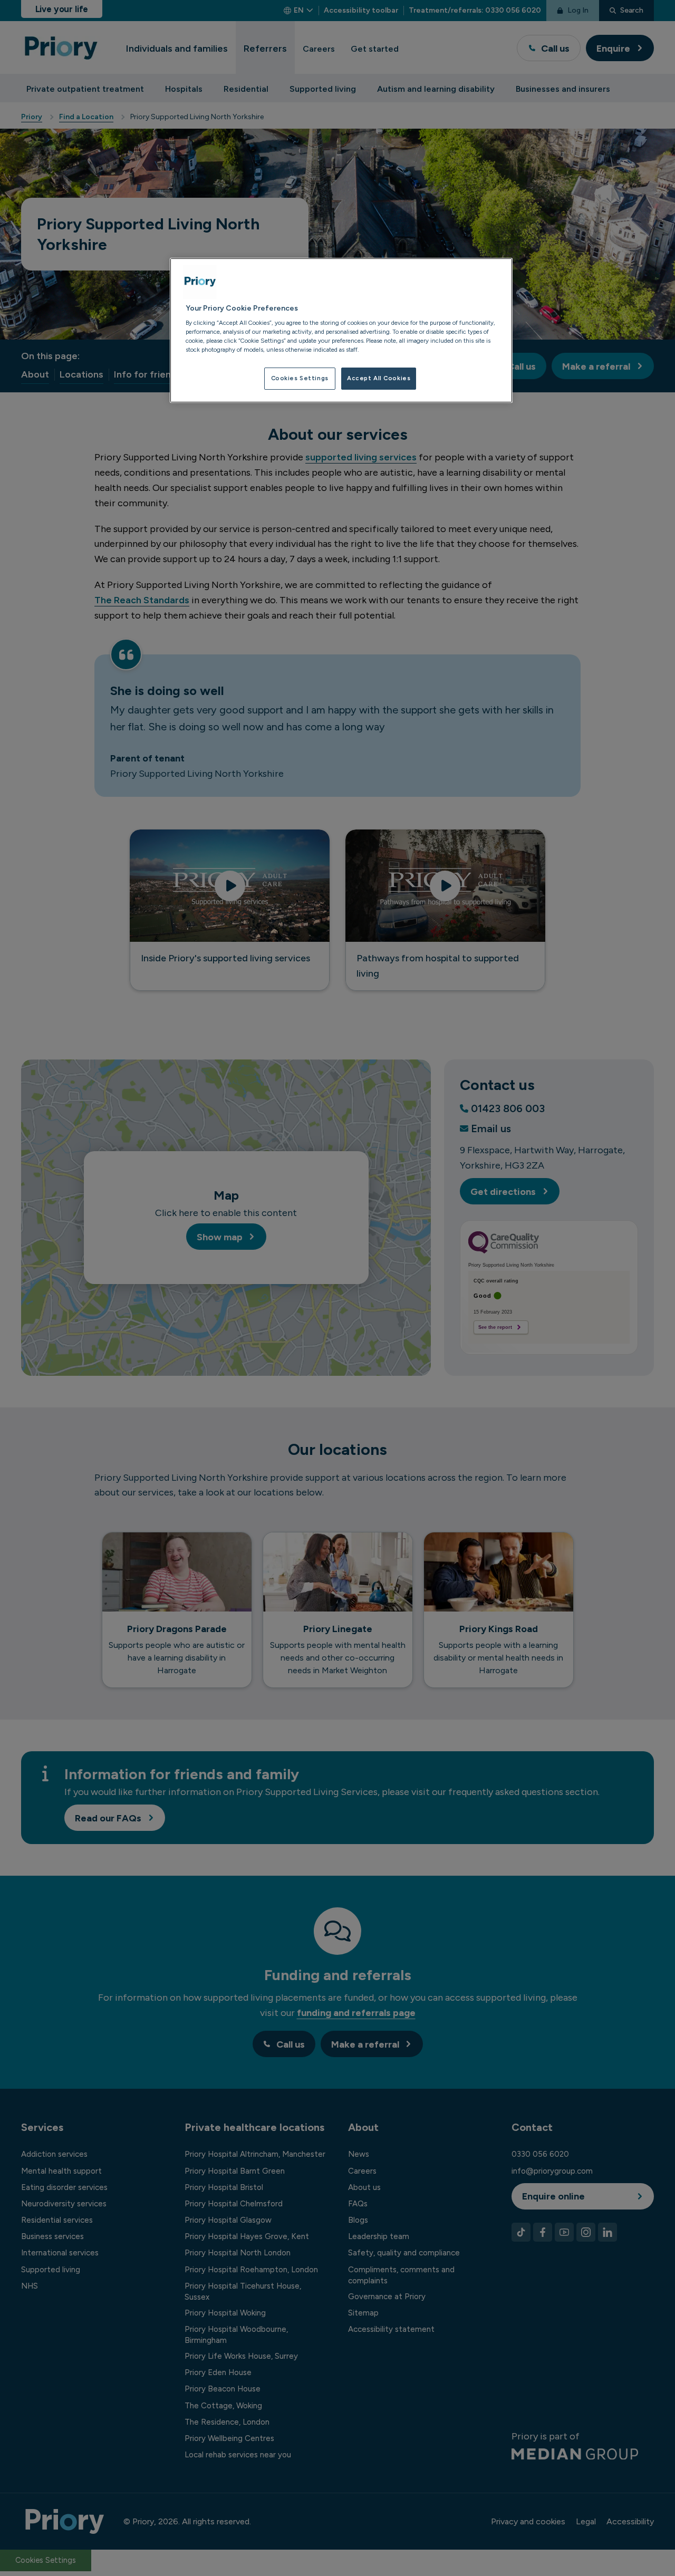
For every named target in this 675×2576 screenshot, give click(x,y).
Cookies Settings (300, 378)
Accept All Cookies (379, 378)
